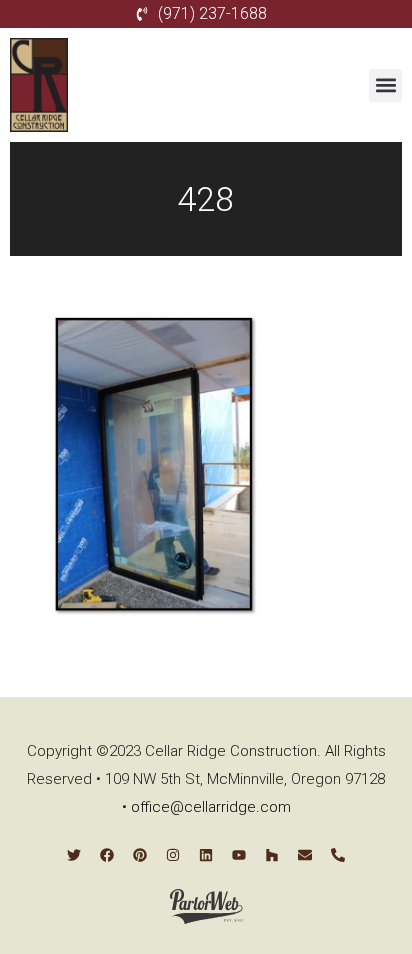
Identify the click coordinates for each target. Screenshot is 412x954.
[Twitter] (74, 855)
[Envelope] (305, 855)
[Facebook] (107, 855)
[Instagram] (173, 855)
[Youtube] (239, 855)
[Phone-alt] (338, 855)
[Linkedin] (206, 855)
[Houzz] (272, 855)
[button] (385, 85)
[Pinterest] (140, 855)
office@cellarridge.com (211, 807)
